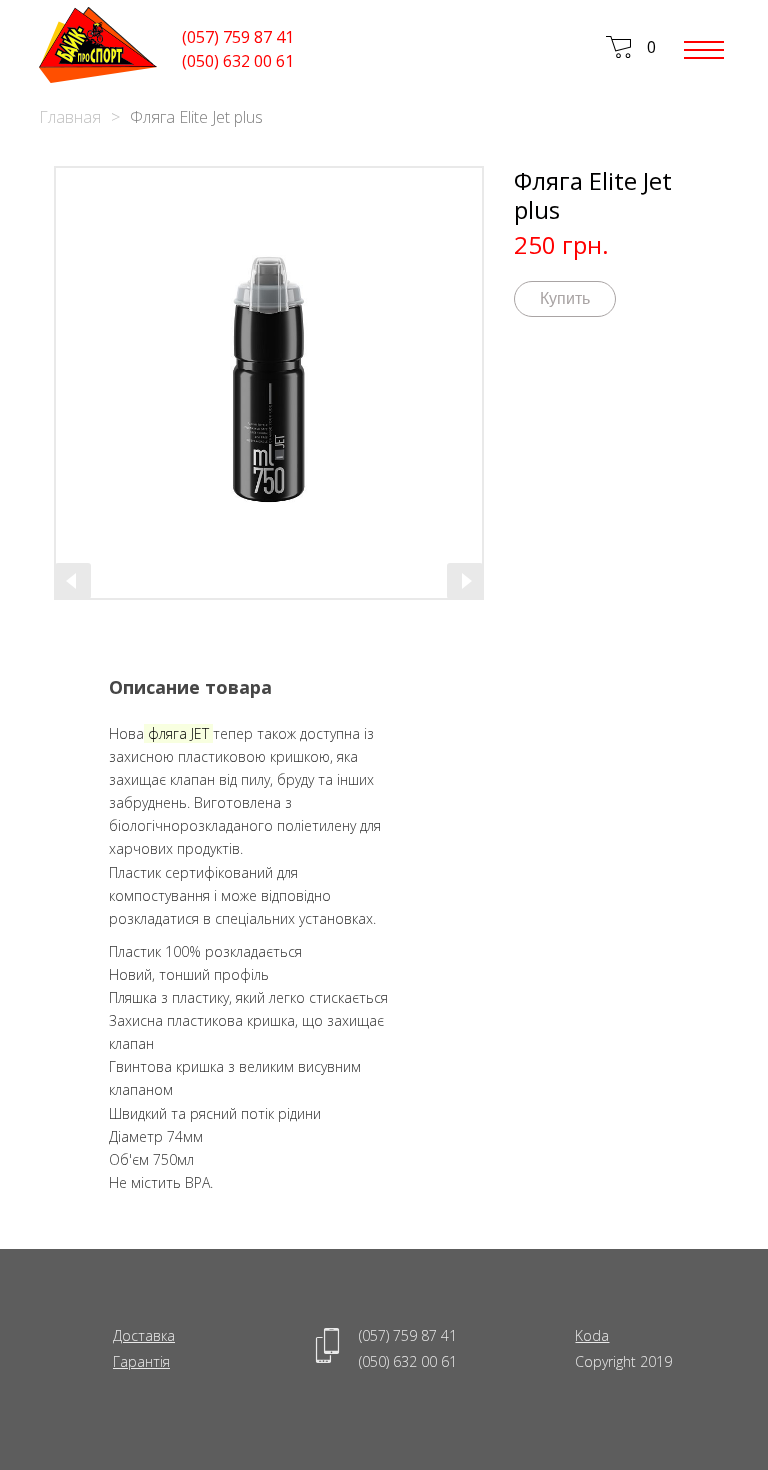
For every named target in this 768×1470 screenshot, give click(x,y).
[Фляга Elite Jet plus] (269, 383)
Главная (70, 117)
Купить (565, 298)
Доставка (144, 1335)
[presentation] (73, 581)
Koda (592, 1335)
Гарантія (141, 1361)
